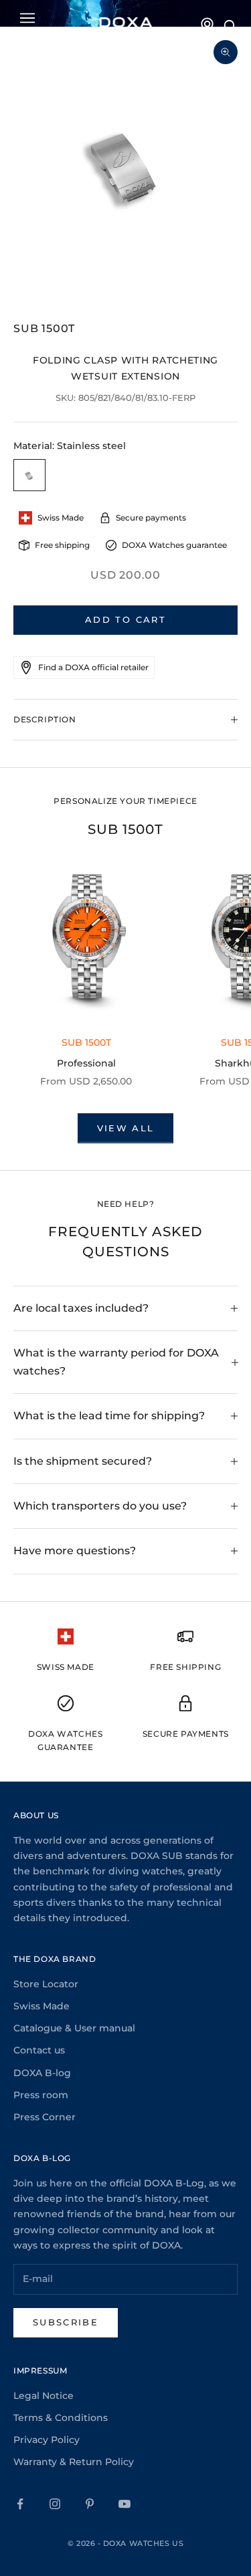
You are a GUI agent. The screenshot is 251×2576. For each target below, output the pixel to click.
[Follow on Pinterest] (90, 2504)
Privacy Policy (47, 2440)
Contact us (39, 2050)
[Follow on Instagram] (55, 2504)
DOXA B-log (42, 2073)
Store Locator (46, 1984)
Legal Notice (44, 2396)
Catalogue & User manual (74, 2028)
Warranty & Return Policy (74, 2462)
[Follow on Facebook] (20, 2504)
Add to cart (125, 619)
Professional (86, 1063)
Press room (41, 2095)
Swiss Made (41, 2006)
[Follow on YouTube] (124, 2504)
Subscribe (66, 2322)
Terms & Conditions (61, 2418)
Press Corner (45, 2117)
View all (126, 1128)
